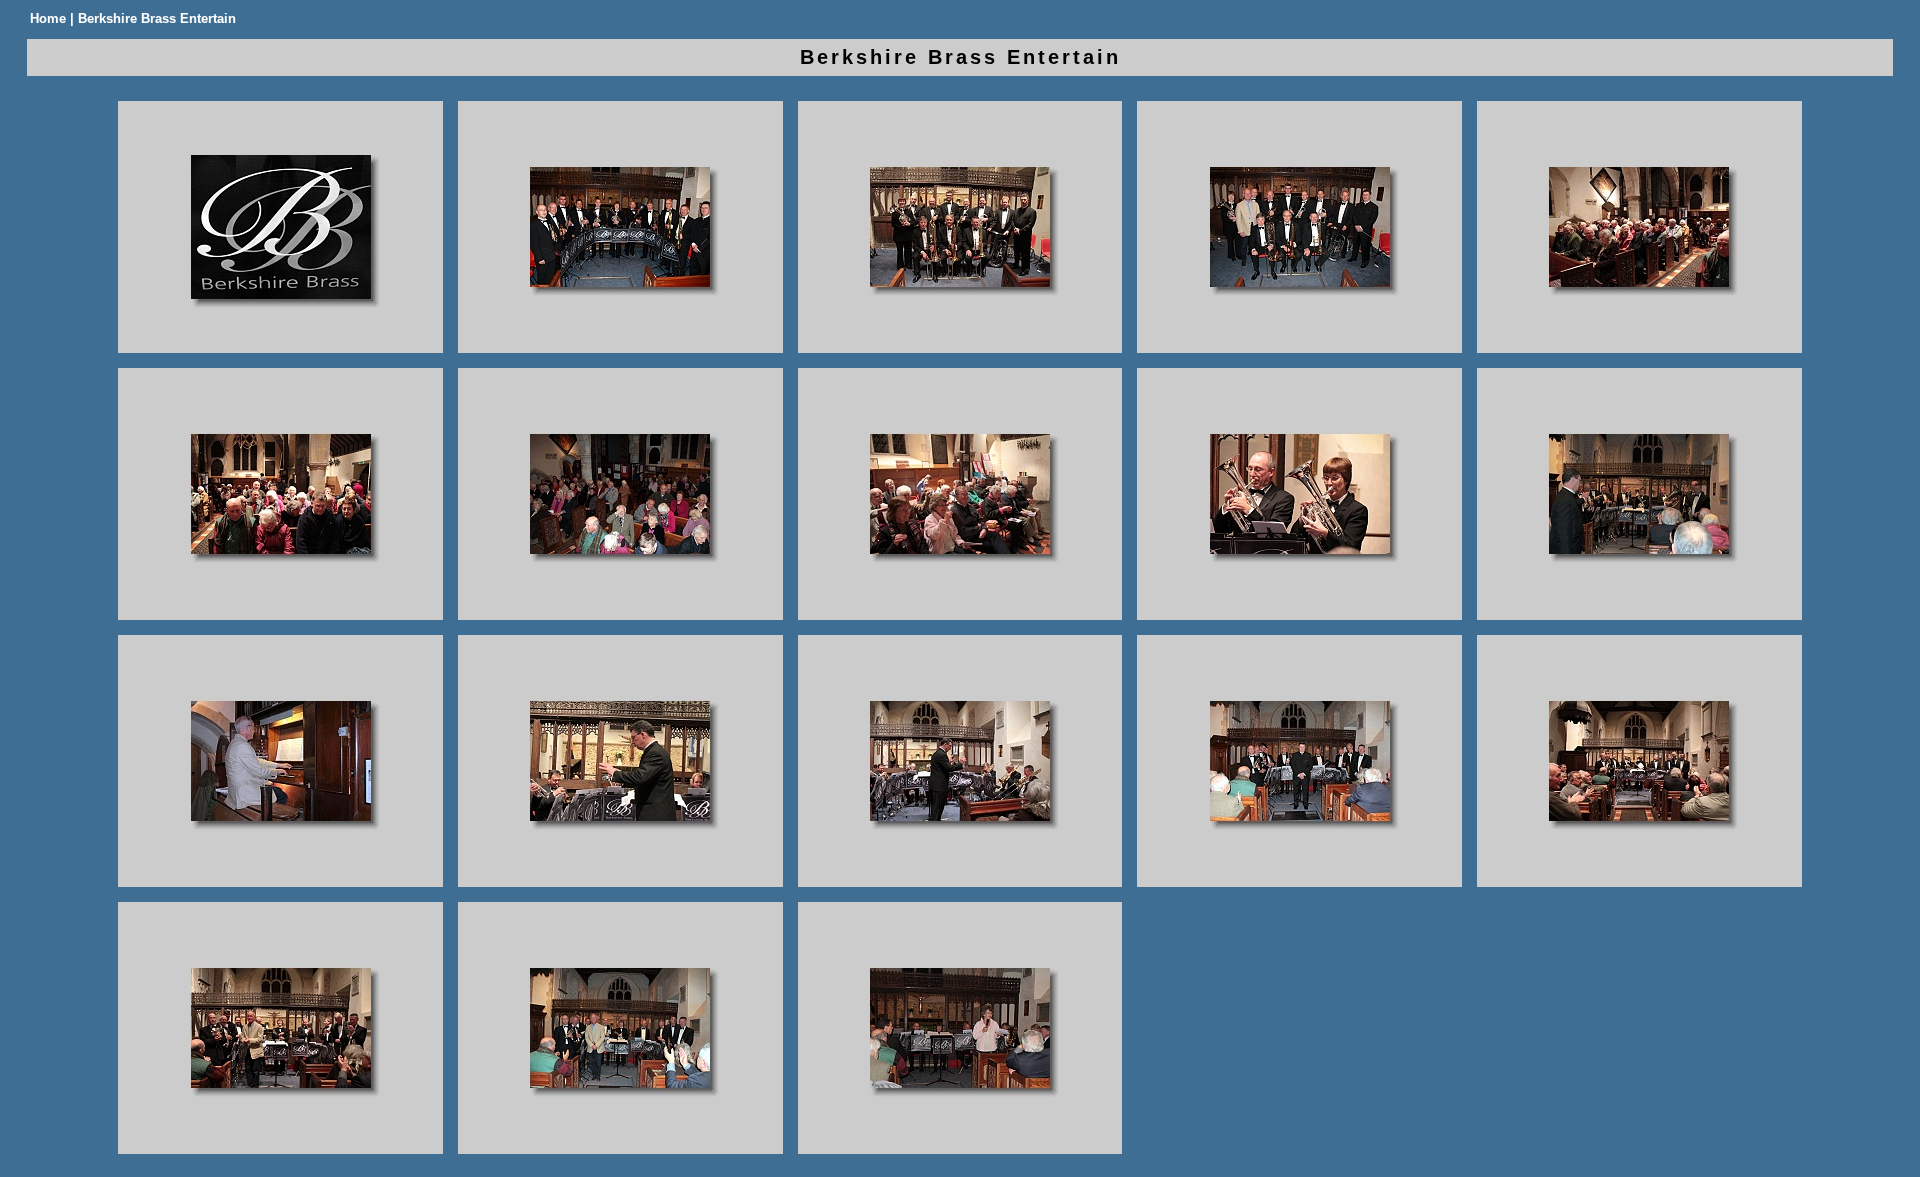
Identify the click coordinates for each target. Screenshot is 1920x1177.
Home (48, 18)
